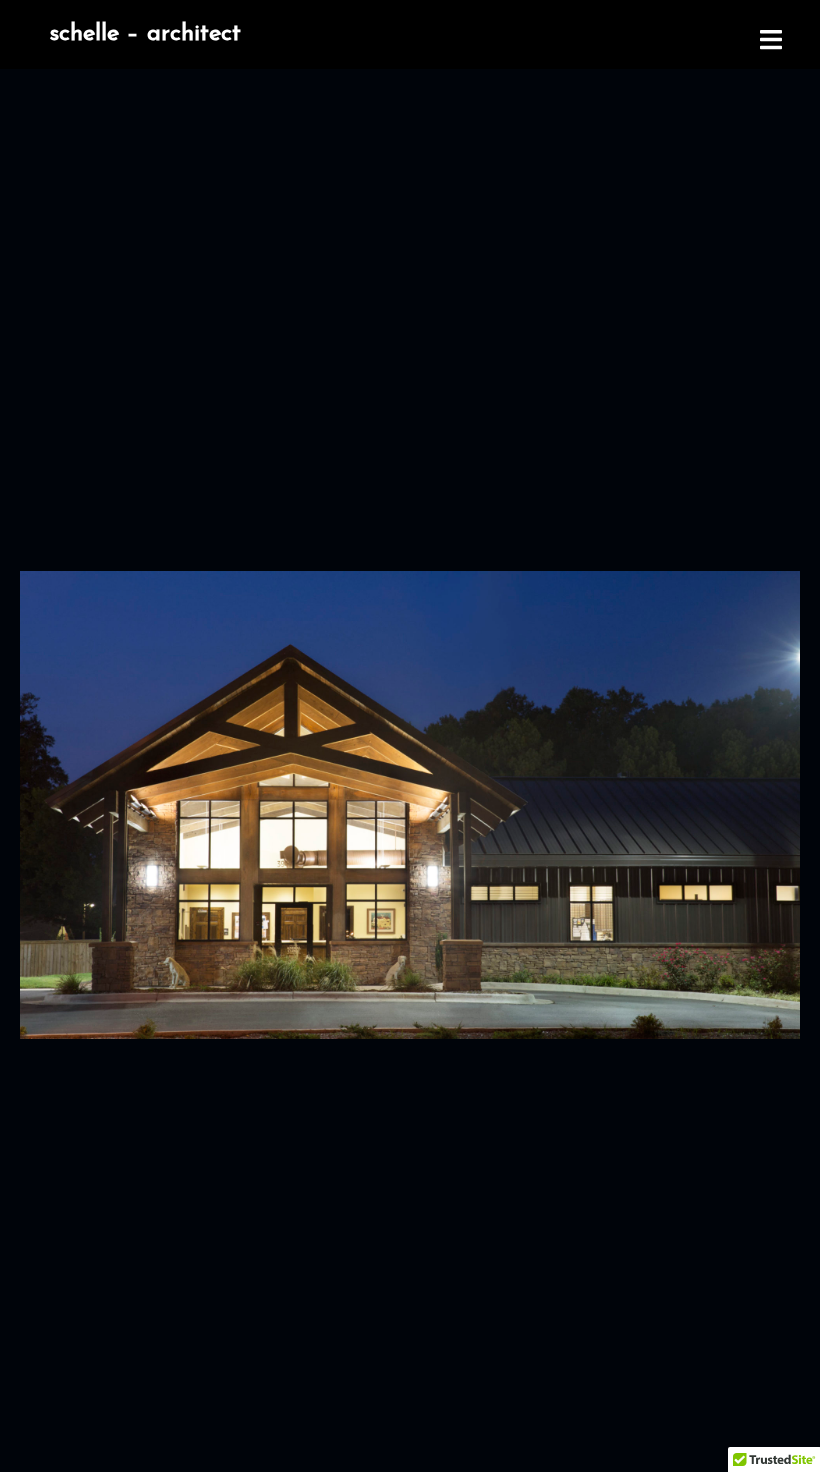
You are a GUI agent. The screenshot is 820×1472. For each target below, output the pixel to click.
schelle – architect (145, 34)
